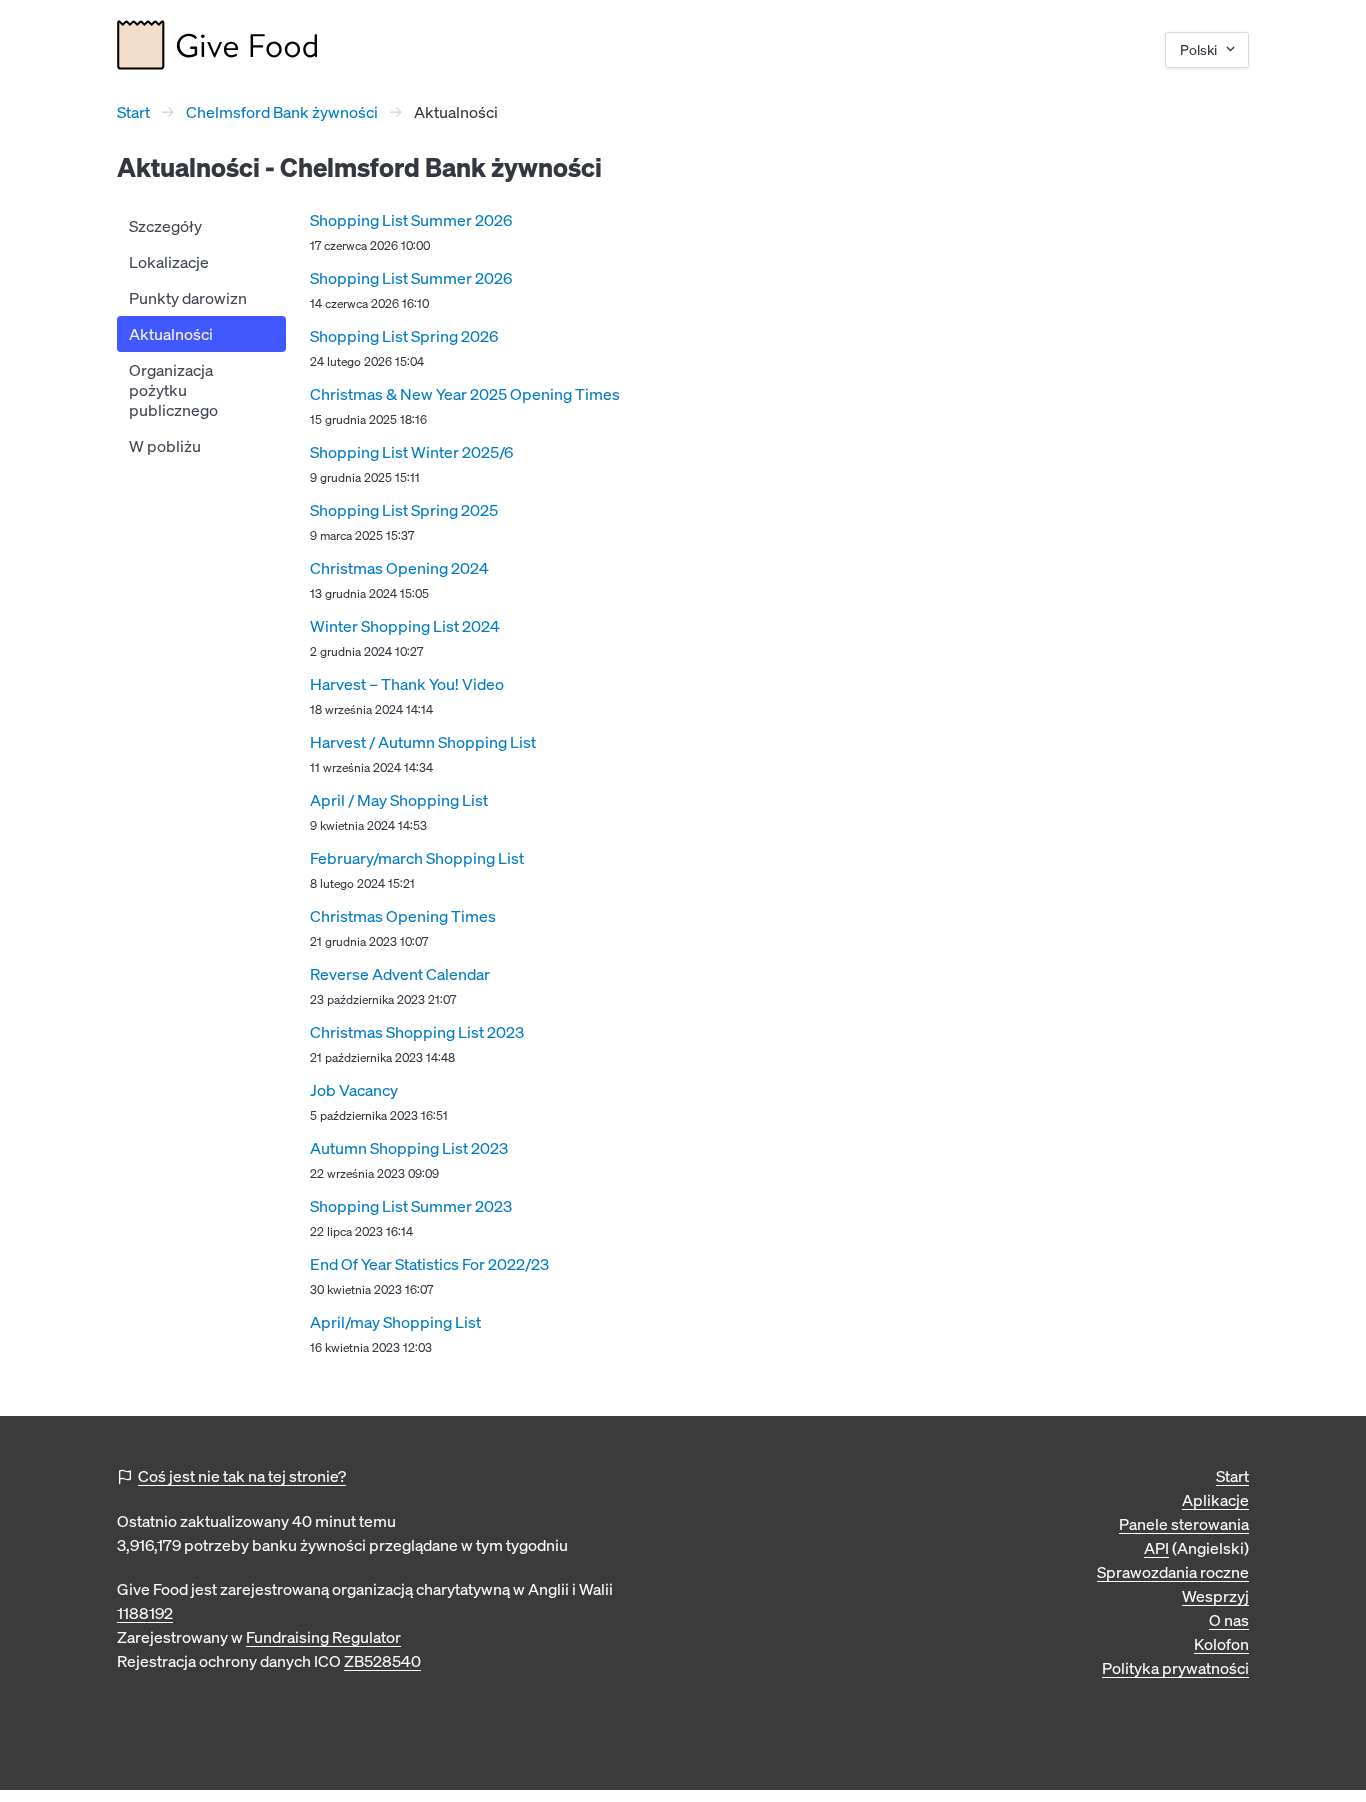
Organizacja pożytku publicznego (173, 390)
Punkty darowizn (188, 298)
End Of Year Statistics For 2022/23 (429, 1264)
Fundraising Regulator (323, 1637)
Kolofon (1221, 1644)
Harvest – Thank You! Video (407, 684)
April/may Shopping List (395, 1322)
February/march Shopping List (417, 858)
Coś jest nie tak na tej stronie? (242, 1476)
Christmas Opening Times (403, 916)
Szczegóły (165, 226)
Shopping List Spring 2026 (404, 336)
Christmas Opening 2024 (399, 568)
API (1156, 1548)
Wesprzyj (1215, 1596)
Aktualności (171, 334)
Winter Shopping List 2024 (405, 626)
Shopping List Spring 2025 (404, 510)
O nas (1229, 1620)
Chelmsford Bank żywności (282, 112)
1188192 (145, 1613)
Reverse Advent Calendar (400, 974)
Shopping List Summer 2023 (411, 1206)
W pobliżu (165, 446)
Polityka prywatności (1175, 1668)
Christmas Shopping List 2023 (417, 1032)
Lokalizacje (169, 262)
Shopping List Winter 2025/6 (411, 452)
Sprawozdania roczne (1173, 1572)
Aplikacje (1215, 1500)
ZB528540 (382, 1661)
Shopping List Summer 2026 (411, 220)
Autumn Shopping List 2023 (409, 1148)
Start (133, 112)
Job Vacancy (354, 1090)
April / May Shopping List (399, 800)
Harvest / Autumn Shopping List (423, 742)
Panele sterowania (1184, 1524)
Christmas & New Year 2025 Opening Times (465, 394)
